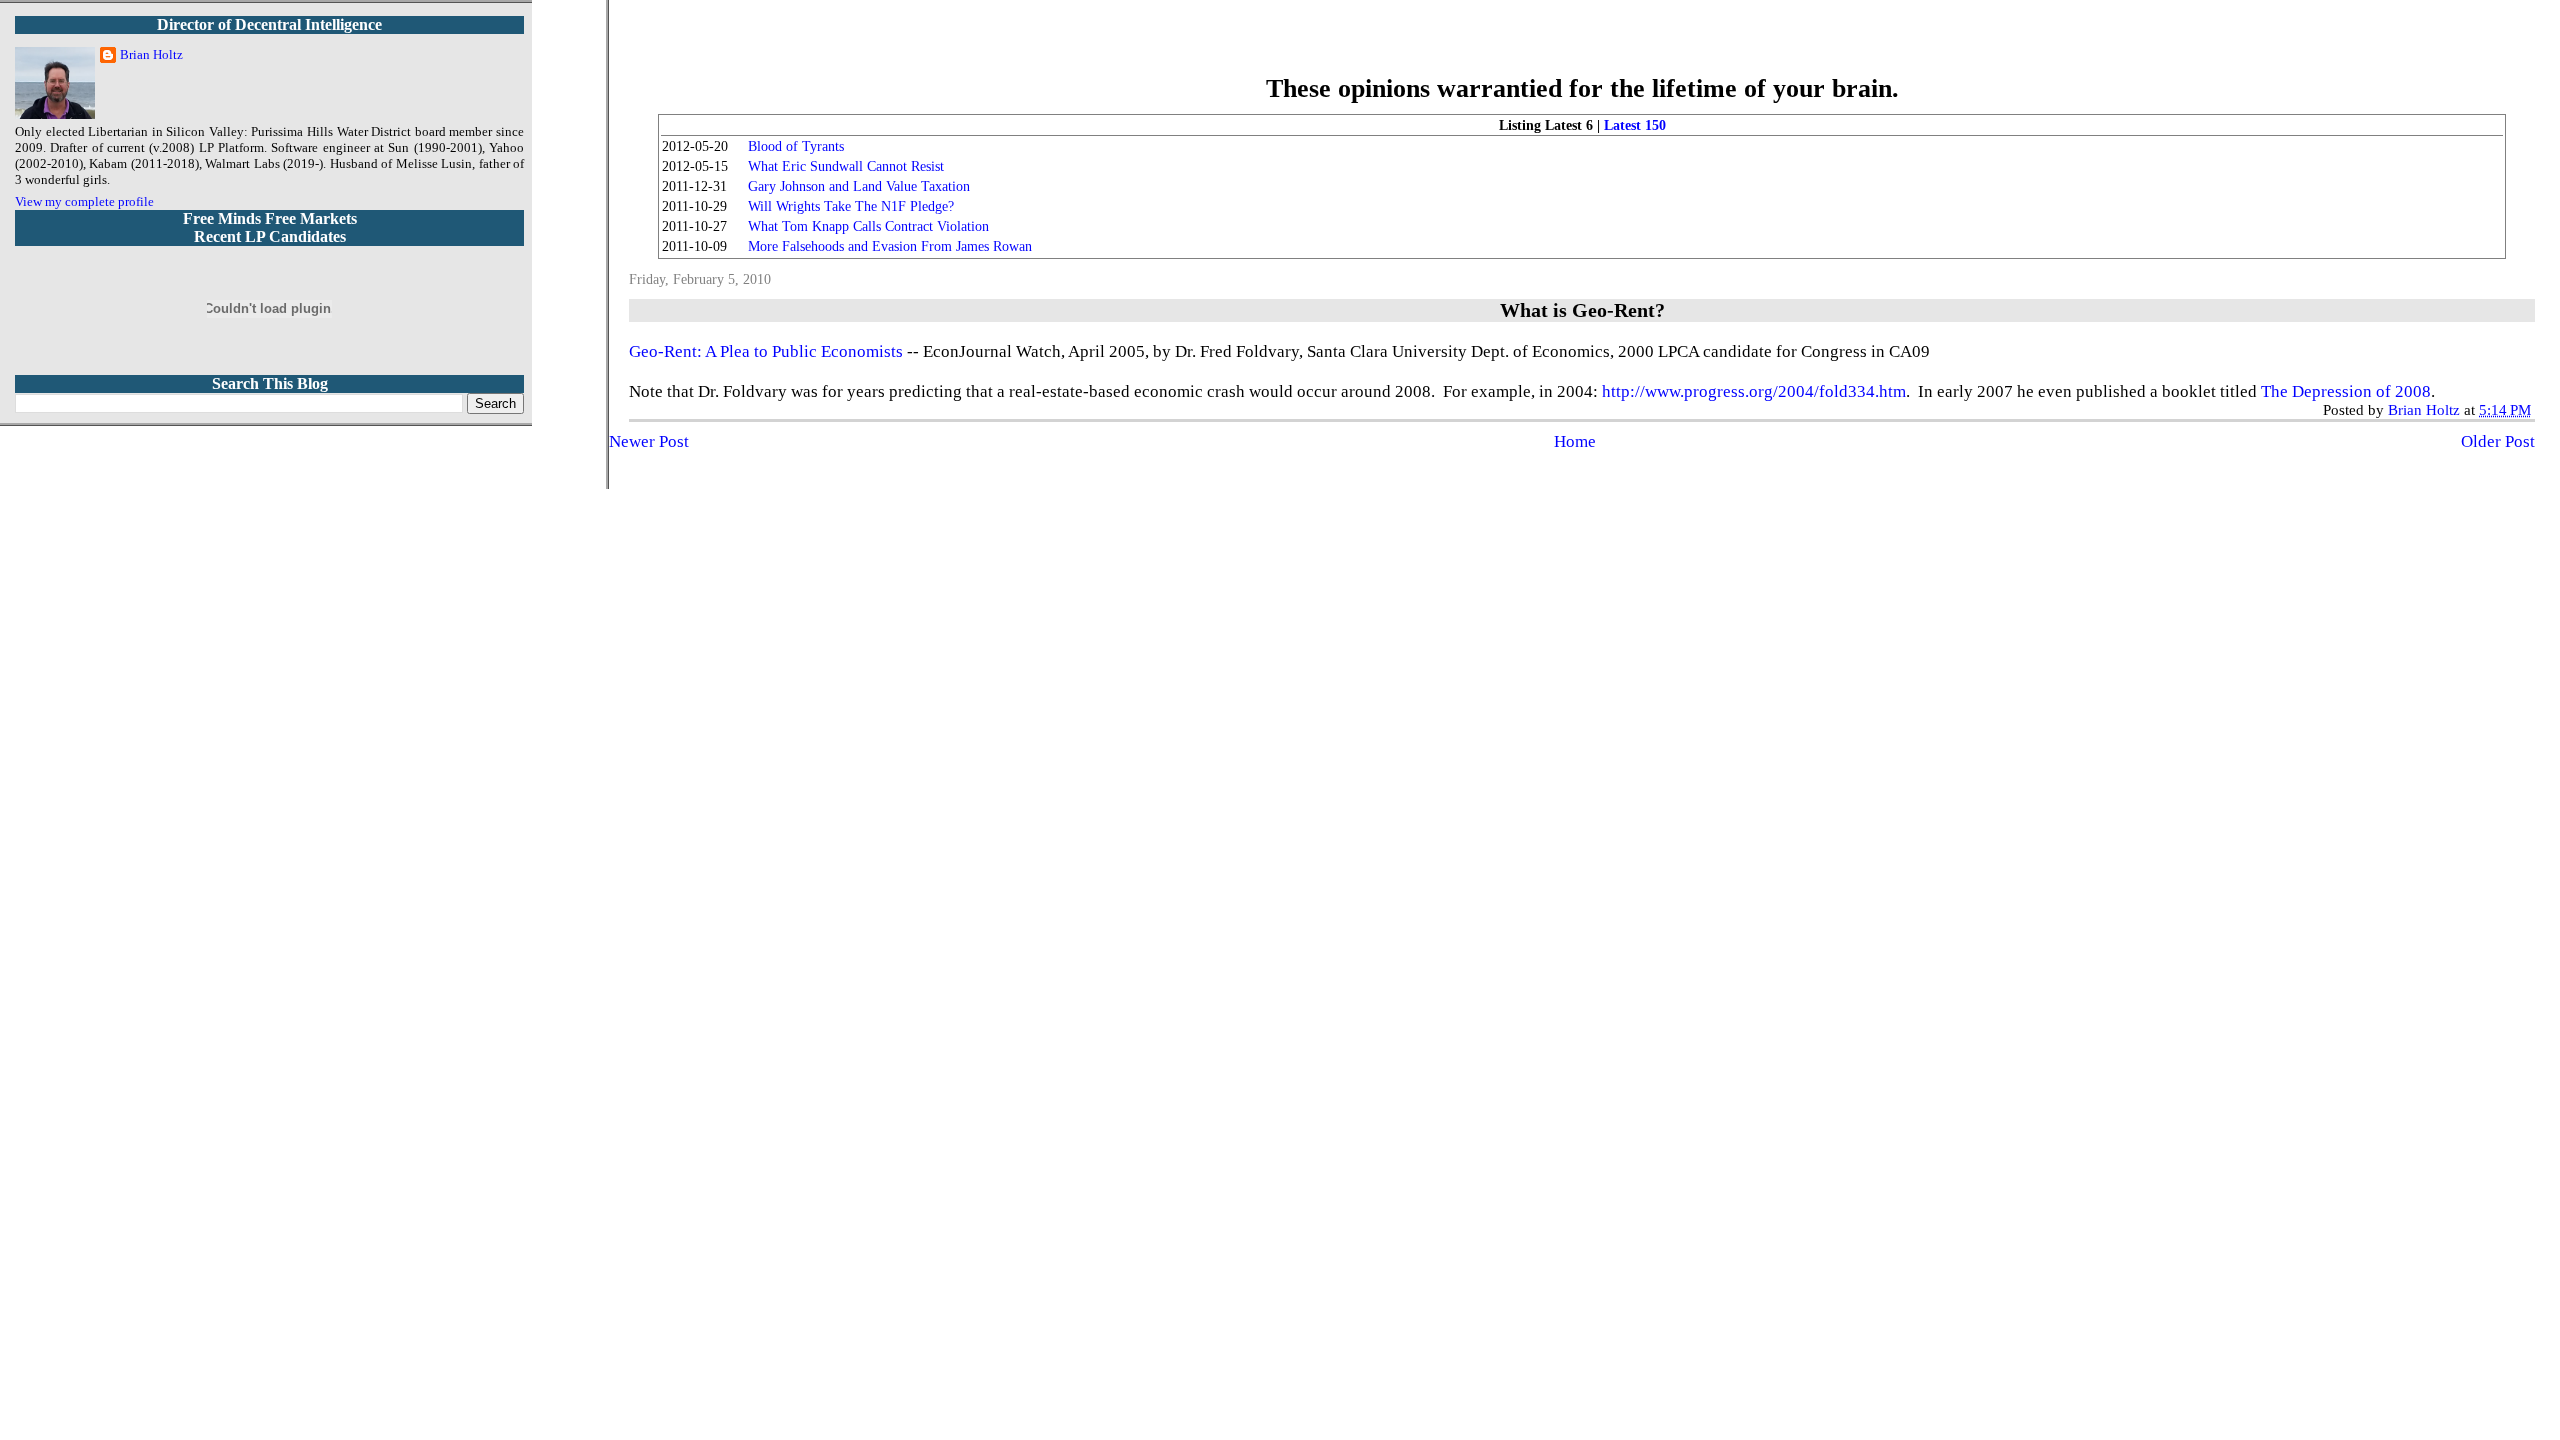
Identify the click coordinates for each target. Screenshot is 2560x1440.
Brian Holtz (151, 54)
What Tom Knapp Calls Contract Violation (868, 226)
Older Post (2498, 441)
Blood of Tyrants (796, 146)
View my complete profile (84, 201)
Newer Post (649, 441)
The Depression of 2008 (2346, 391)
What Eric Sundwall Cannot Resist (846, 166)
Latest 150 (1635, 125)
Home (1575, 441)
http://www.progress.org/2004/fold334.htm (1754, 391)
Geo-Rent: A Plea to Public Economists (766, 351)
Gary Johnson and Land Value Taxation (859, 186)
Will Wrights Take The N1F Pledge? (851, 206)
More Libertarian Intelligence (1582, 49)
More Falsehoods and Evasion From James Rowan (890, 246)
